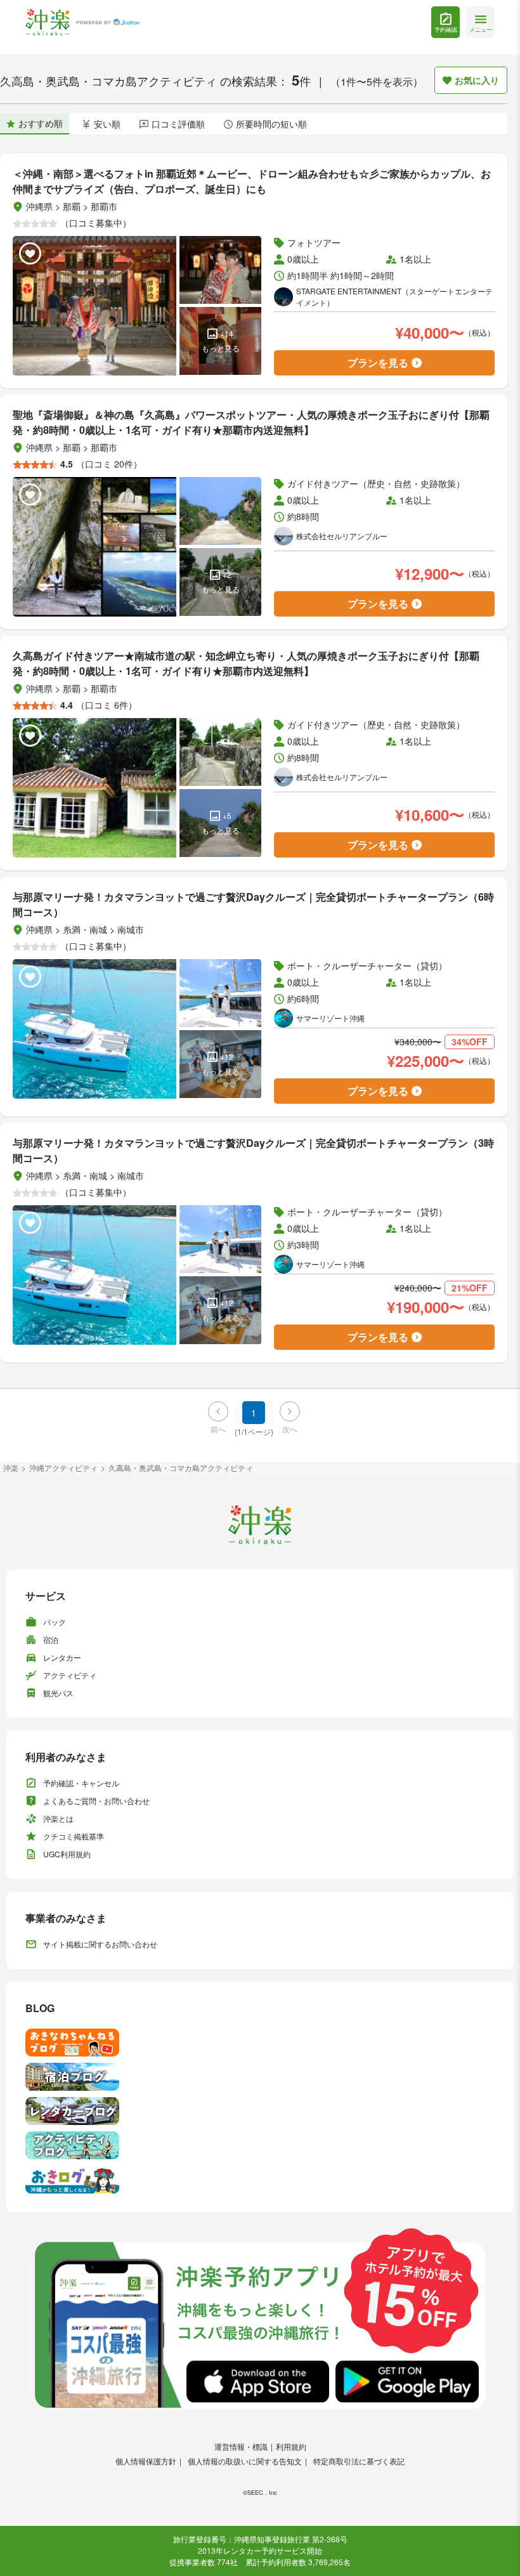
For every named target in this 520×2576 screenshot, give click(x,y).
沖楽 (11, 1468)
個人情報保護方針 (146, 2461)
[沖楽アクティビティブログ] (260, 2145)
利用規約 (291, 2446)
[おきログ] (260, 2180)
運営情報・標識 (241, 2446)
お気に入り (477, 80)
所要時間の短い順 (271, 124)
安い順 (107, 124)
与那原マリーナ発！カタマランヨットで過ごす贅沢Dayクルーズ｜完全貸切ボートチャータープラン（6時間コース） (253, 904)
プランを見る (378, 363)
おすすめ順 (41, 123)
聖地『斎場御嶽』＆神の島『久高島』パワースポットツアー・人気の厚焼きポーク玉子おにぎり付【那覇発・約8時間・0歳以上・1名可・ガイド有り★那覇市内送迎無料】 (251, 422)
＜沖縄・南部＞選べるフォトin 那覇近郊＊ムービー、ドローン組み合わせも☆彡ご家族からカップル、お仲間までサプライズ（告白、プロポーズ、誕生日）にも (252, 181)
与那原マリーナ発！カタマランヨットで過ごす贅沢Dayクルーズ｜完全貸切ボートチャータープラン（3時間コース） (253, 1150)
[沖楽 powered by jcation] (82, 23)
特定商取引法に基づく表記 (359, 2461)
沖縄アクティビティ (63, 1468)
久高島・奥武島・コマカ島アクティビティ (181, 1468)
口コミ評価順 (178, 124)
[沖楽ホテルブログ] (260, 2077)
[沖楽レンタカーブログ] (260, 2111)
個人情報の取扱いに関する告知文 (245, 2461)
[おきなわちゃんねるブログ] (260, 2043)
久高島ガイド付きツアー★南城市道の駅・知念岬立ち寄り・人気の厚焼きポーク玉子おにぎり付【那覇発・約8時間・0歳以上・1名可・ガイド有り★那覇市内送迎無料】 (246, 663)
